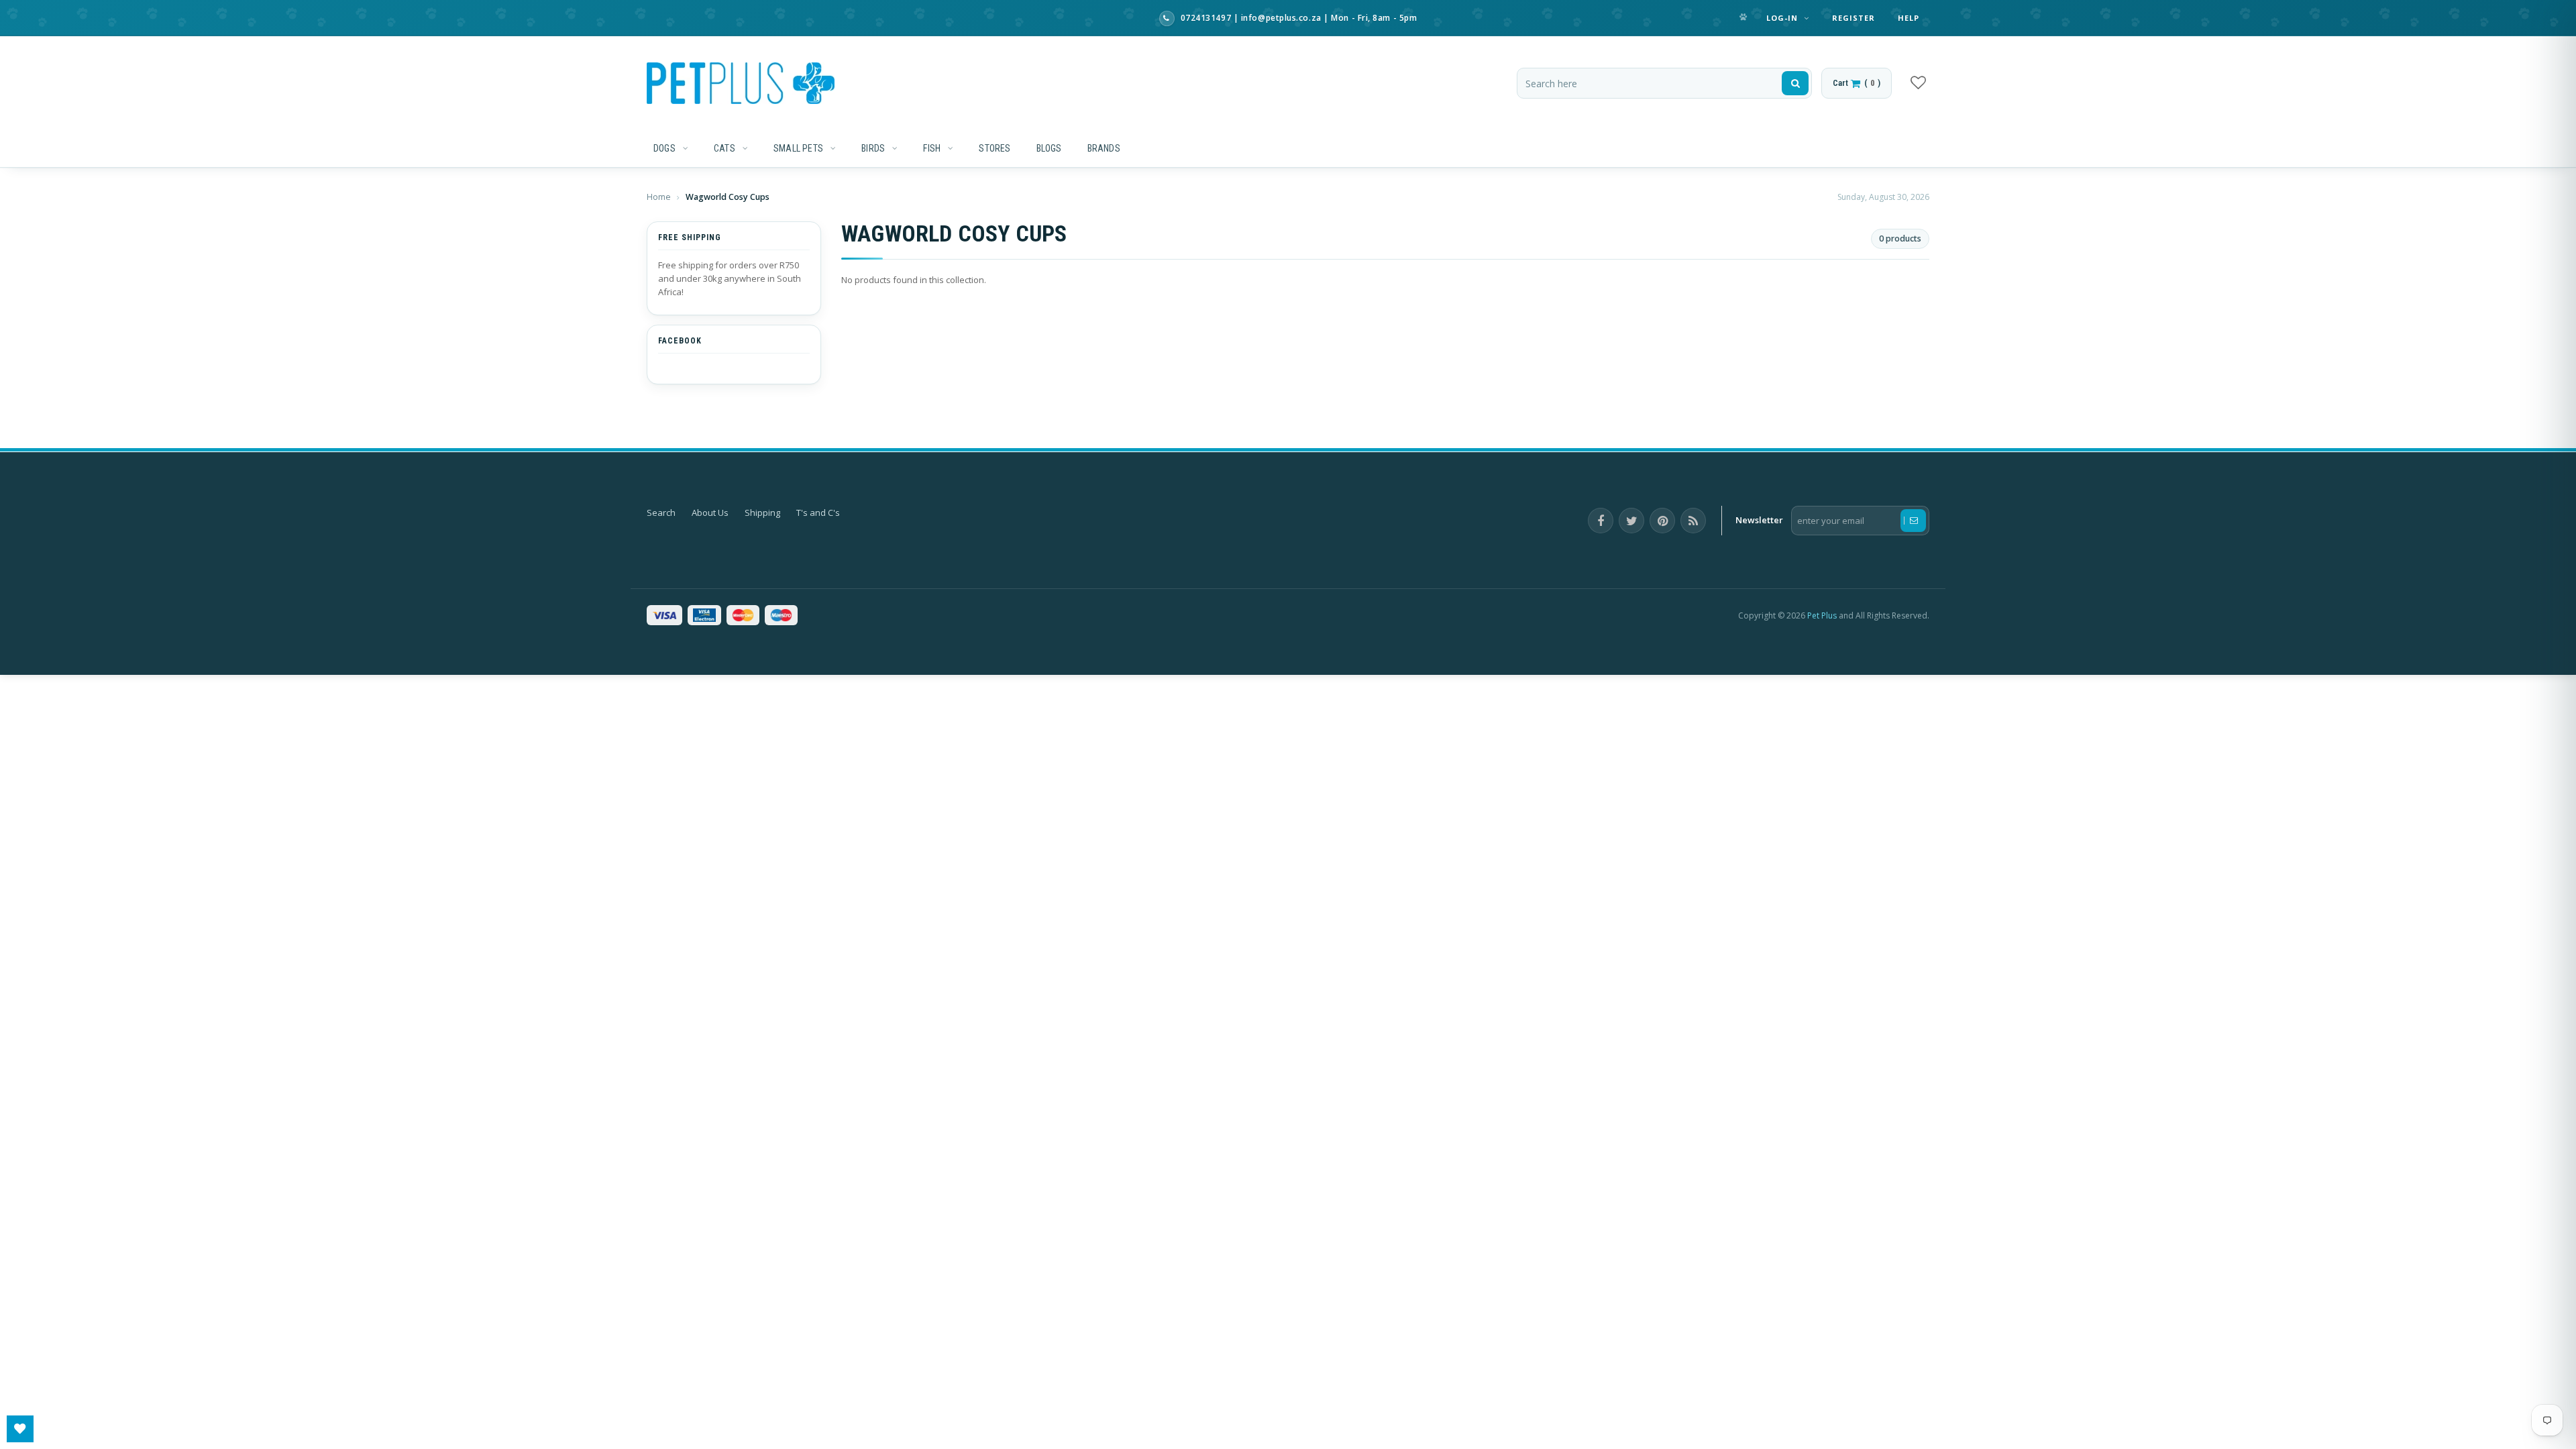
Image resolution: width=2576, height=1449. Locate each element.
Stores (995, 148)
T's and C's (818, 513)
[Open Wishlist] (20, 1429)
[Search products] (1795, 83)
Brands (1104, 148)
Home (660, 197)
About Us (710, 513)
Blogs (1049, 148)
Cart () (1857, 83)
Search (661, 513)
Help (1909, 18)
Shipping (762, 513)
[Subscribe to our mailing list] (1913, 521)
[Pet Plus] (741, 83)
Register (1854, 18)
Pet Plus (1822, 615)
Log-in (1784, 18)
